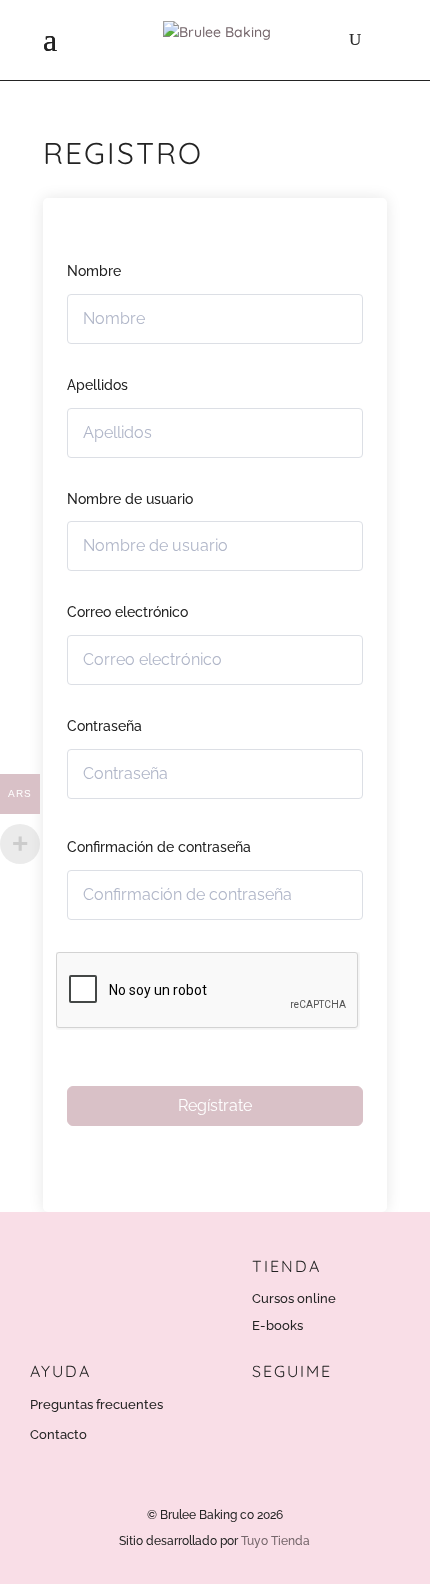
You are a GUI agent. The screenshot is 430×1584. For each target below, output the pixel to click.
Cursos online (294, 1298)
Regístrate (215, 1105)
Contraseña (104, 726)
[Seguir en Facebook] (311, 1413)
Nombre (94, 271)
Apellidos (97, 385)
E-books (277, 1325)
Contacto (58, 1434)
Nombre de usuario (130, 499)
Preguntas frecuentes (96, 1404)
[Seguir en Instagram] (269, 1413)
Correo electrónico (127, 612)
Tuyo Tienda (275, 1541)
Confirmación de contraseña (159, 847)
